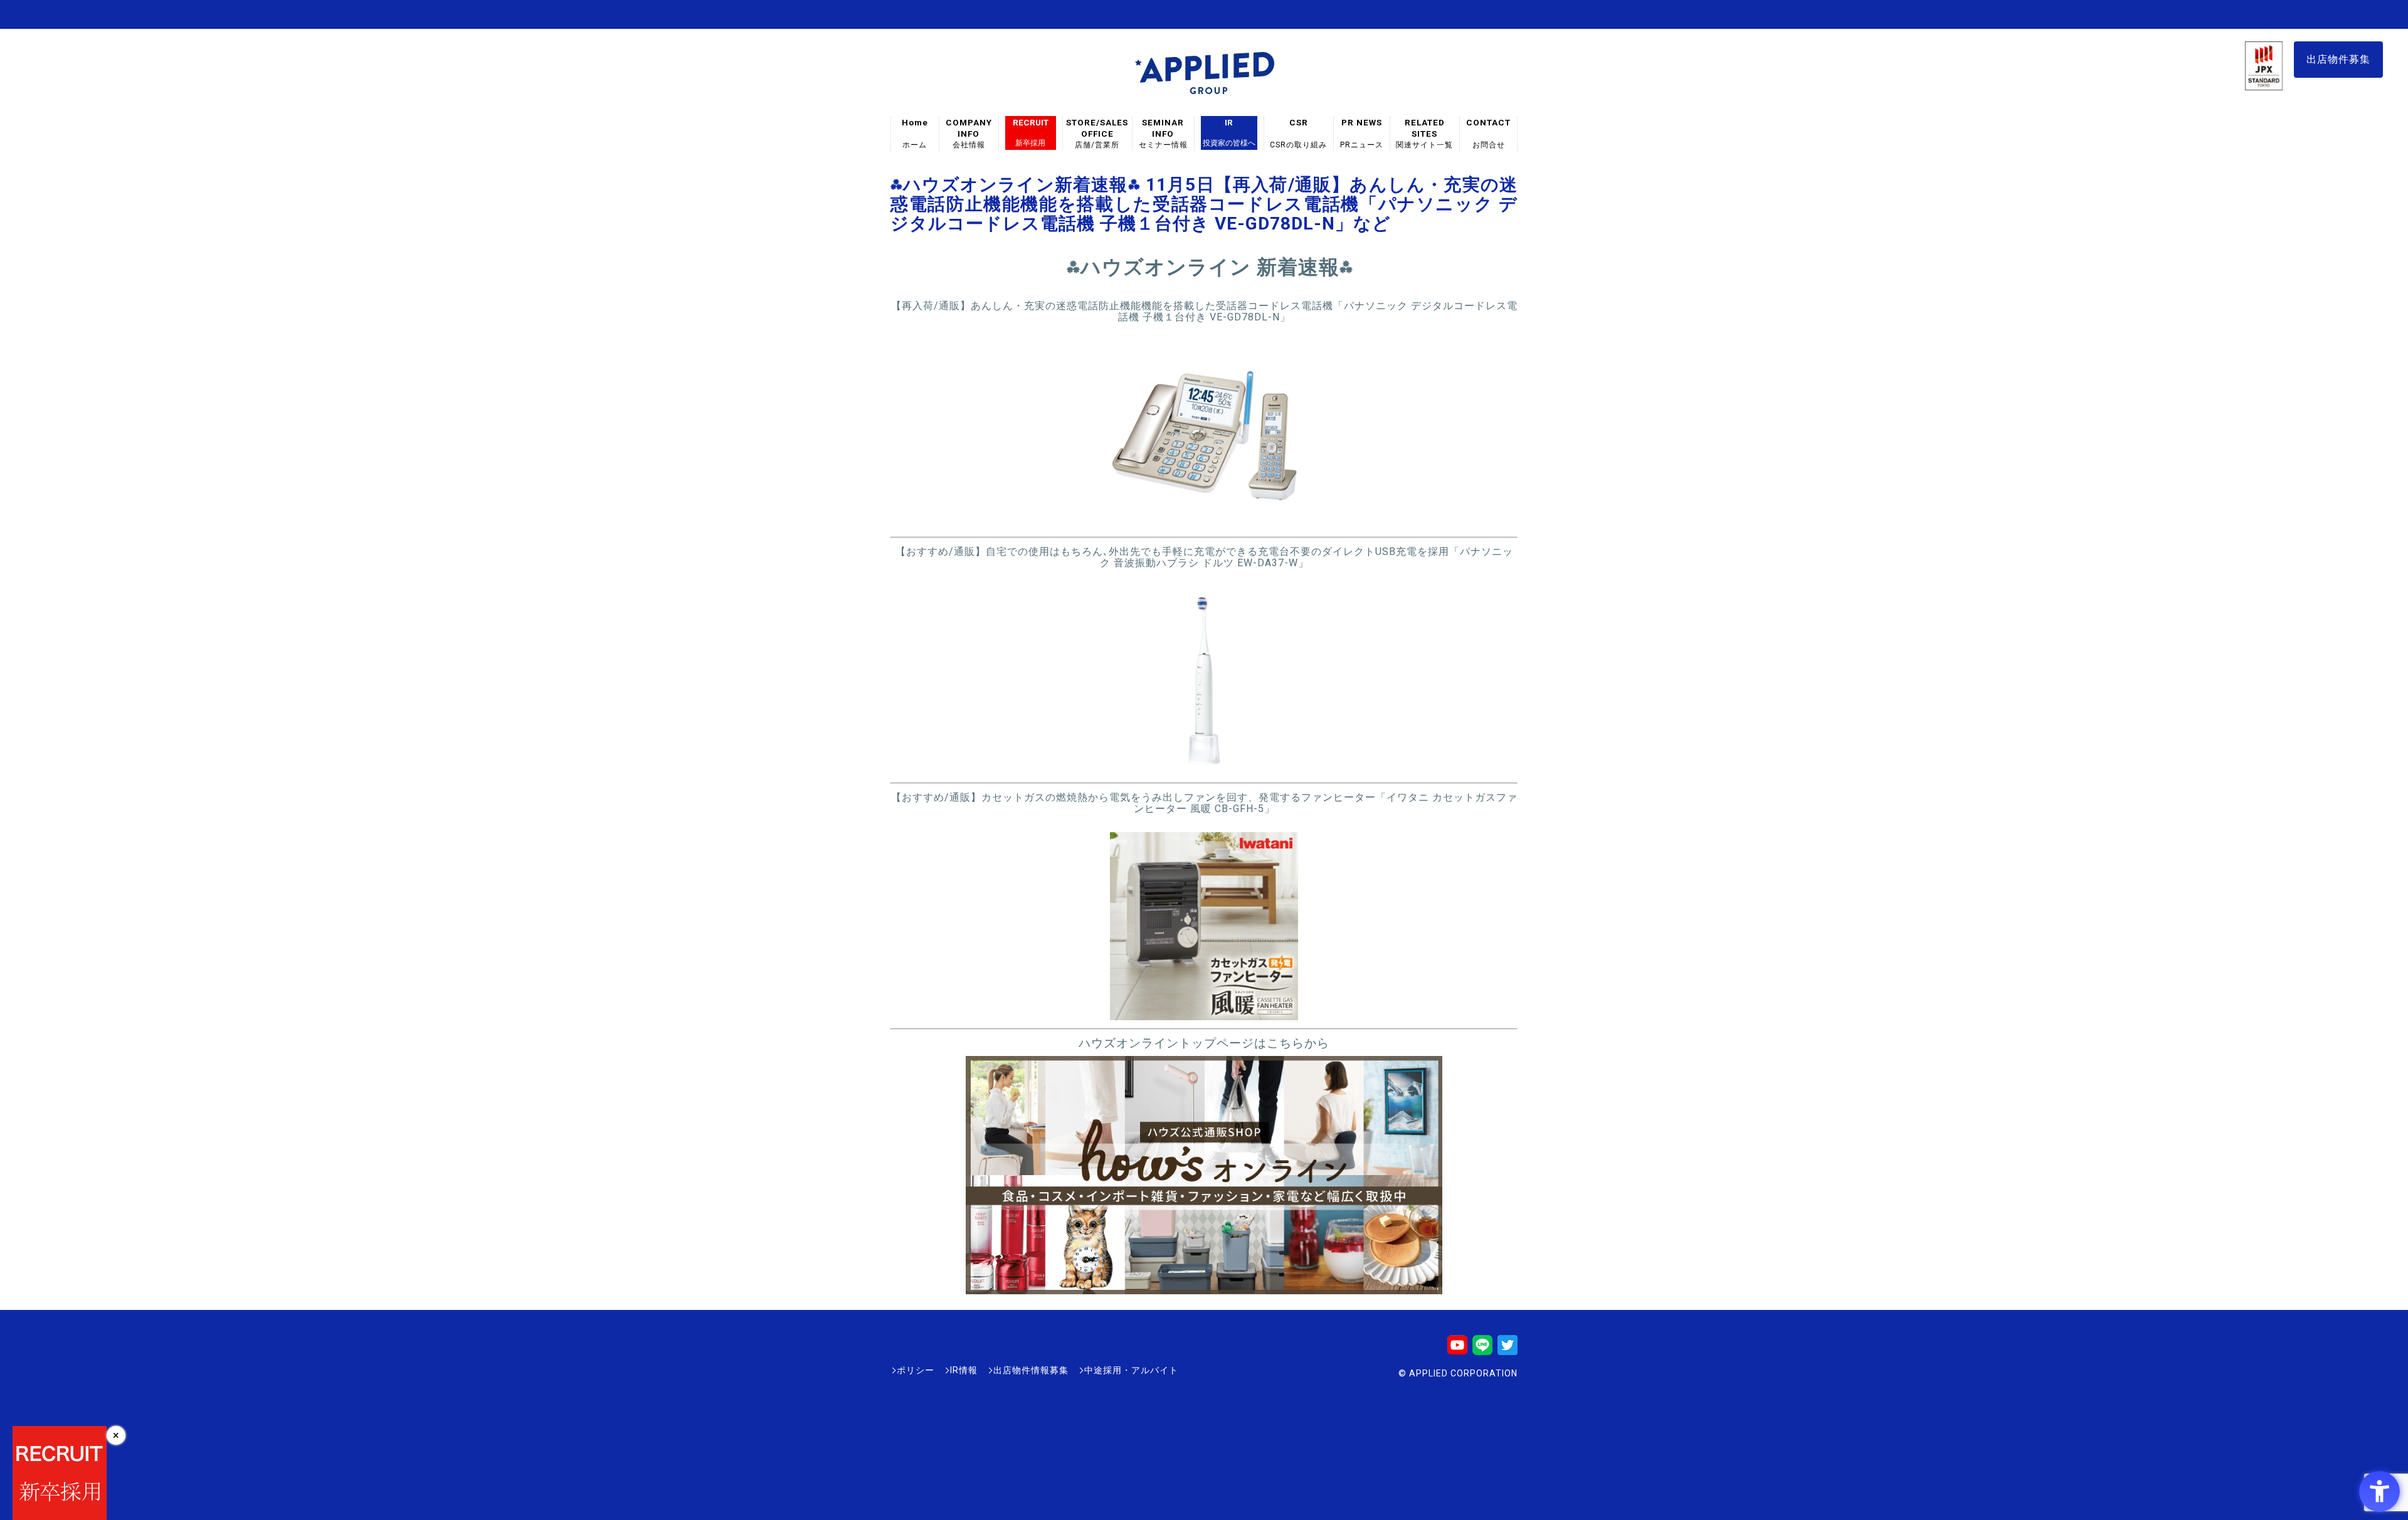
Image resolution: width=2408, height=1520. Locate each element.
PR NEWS (1362, 133)
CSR (1299, 133)
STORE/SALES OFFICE (1097, 133)
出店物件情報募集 (1031, 1370)
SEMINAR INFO (1163, 133)
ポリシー (916, 1370)
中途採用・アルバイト (1131, 1370)
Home (915, 133)
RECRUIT (1031, 132)
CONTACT (1488, 133)
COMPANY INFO (969, 133)
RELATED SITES (1425, 133)
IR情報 (964, 1370)
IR (1229, 132)
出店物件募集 (2338, 59)
